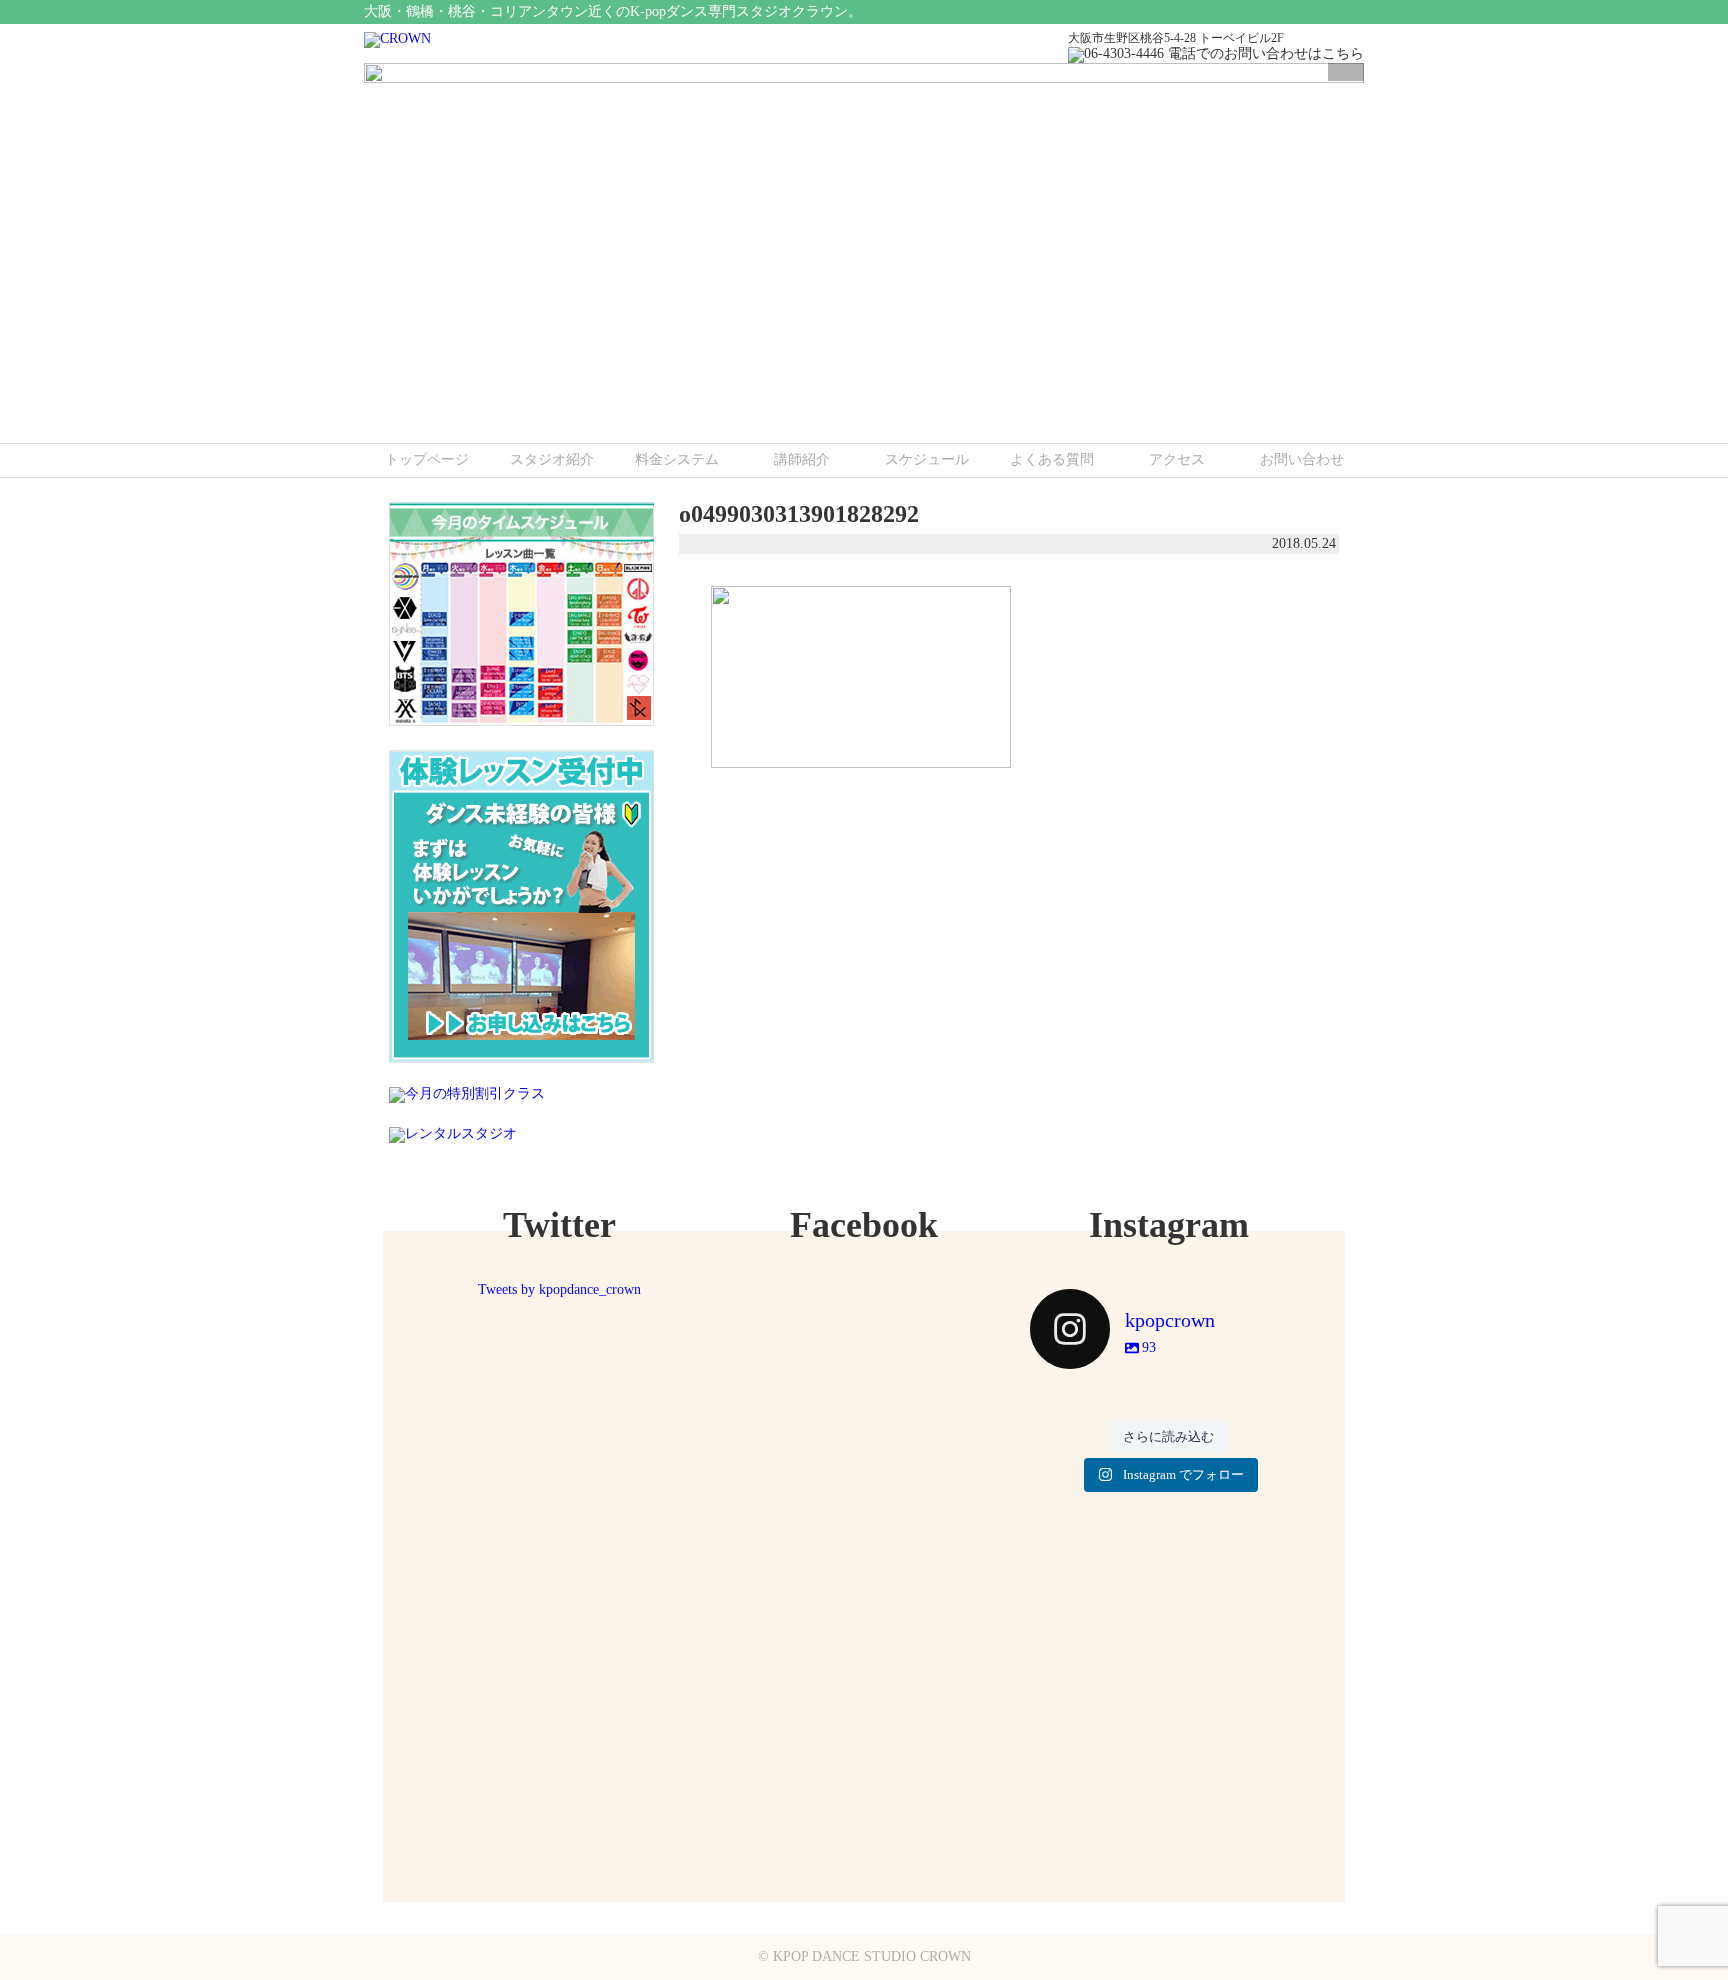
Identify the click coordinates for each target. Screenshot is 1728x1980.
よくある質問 (1052, 459)
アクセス (1177, 459)
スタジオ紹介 (552, 459)
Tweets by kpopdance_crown (559, 1289)
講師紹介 (802, 459)
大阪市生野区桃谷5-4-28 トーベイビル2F (1176, 38)
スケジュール (927, 459)
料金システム (677, 459)
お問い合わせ (1302, 459)
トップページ (427, 459)
